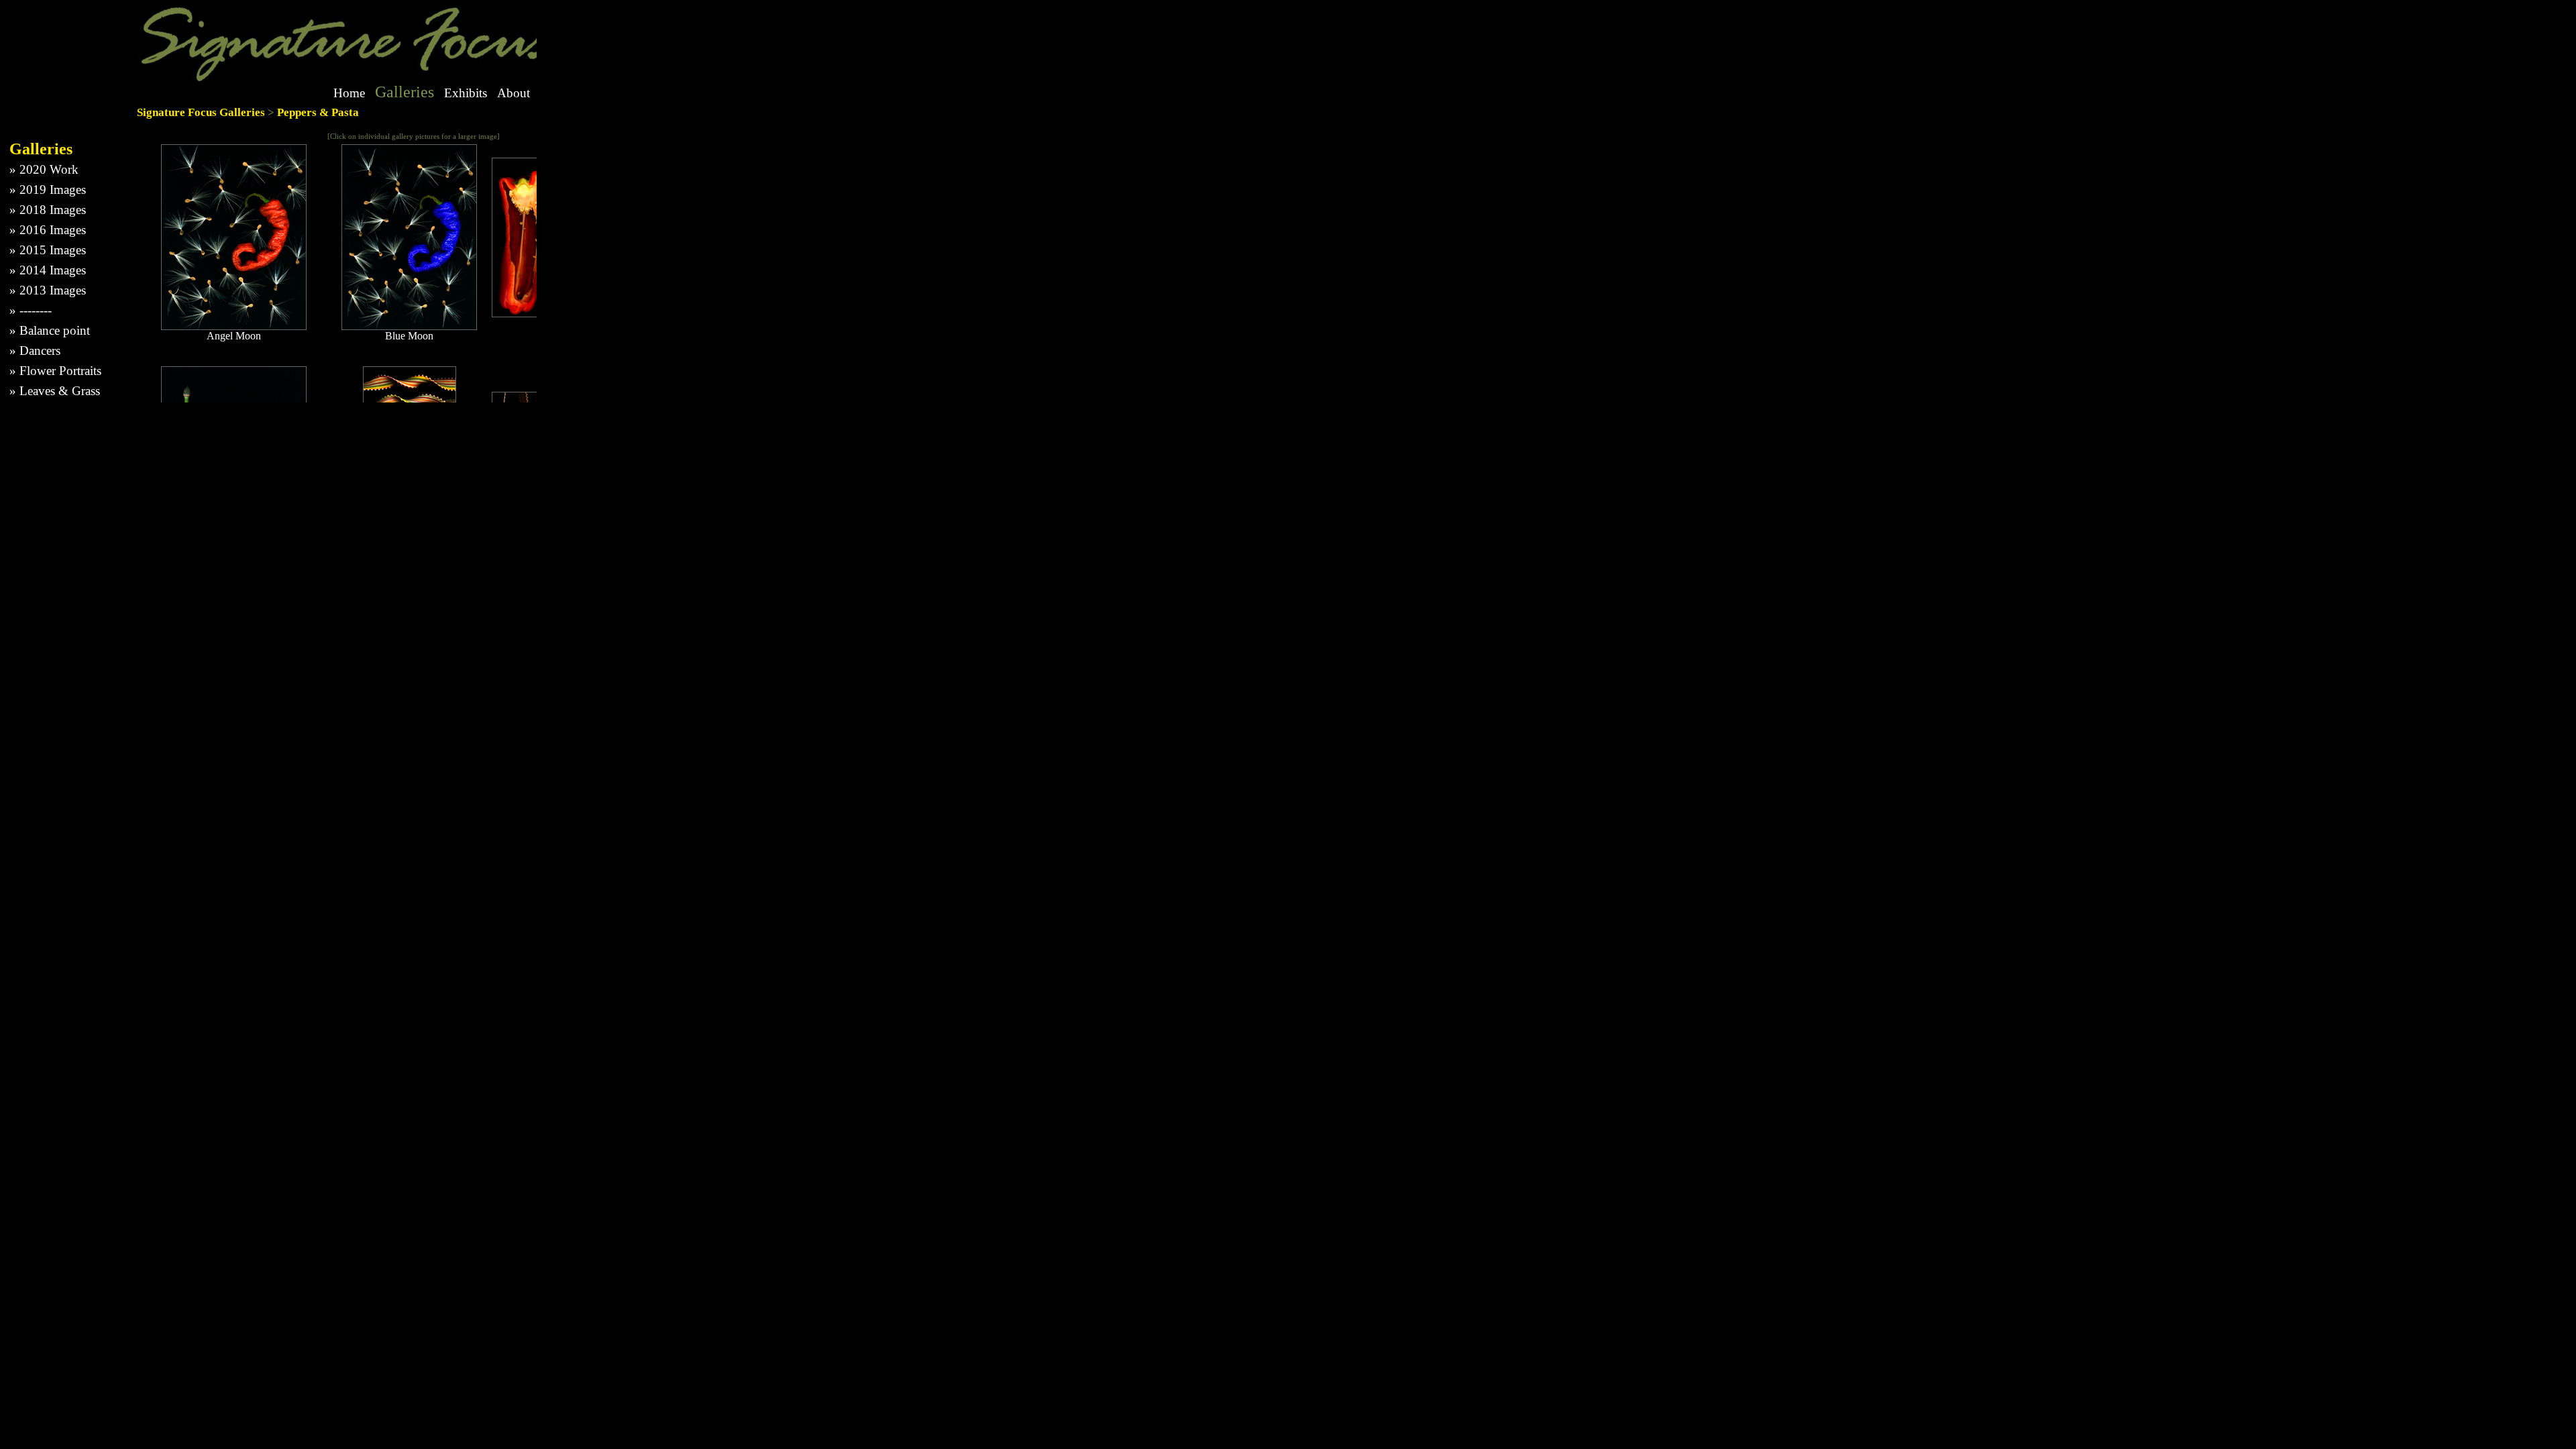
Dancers (40, 351)
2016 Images (53, 230)
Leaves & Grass (60, 391)
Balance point (55, 330)
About (514, 93)
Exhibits (466, 93)
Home (349, 93)
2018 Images (53, 210)
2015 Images (53, 250)
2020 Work (49, 169)
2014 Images (53, 270)
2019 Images (53, 190)
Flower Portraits (60, 371)
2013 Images (53, 290)
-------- (36, 310)
